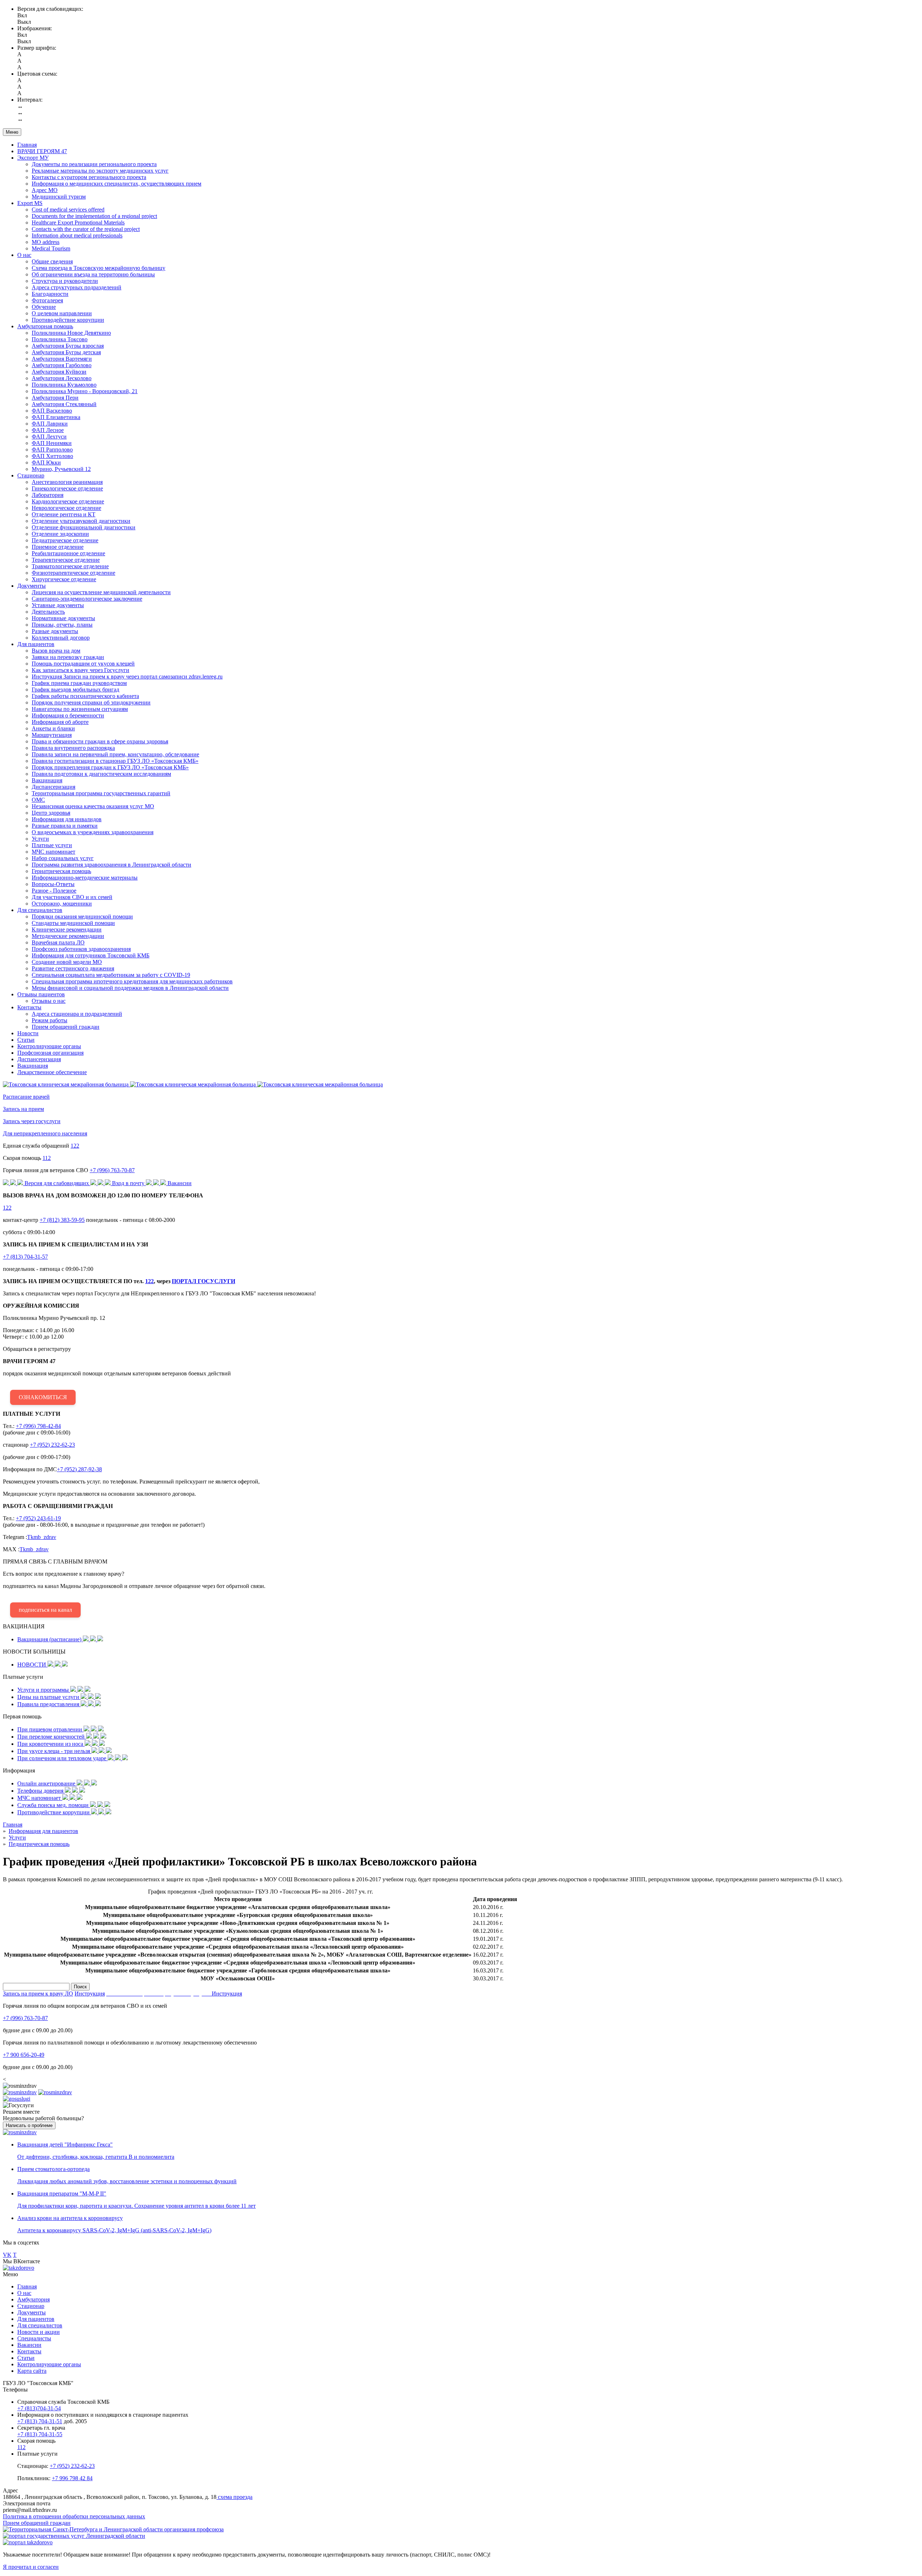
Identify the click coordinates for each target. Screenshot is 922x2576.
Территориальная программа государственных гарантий (101, 793)
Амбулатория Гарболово (62, 365)
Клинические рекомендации (67, 929)
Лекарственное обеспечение (52, 1072)
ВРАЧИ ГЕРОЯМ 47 (42, 151)
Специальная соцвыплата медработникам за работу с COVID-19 (111, 975)
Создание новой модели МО (67, 962)
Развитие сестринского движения (73, 968)
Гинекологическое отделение (67, 488)
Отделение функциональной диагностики (84, 527)
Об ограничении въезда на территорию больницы (93, 274)
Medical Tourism (51, 248)
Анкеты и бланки (53, 728)
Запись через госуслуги (32, 1121)
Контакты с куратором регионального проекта (89, 177)
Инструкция (90, 1994)
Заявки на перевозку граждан (68, 657)
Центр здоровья (51, 813)
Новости (28, 1033)
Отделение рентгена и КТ (64, 514)
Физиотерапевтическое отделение (73, 573)
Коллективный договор (61, 638)
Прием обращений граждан (66, 1027)
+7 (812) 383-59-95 (62, 1220)
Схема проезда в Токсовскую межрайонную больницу (99, 268)
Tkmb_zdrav (42, 1537)
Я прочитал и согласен (31, 2567)
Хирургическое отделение (64, 579)
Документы (32, 586)
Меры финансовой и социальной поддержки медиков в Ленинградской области (130, 988)
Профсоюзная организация (50, 1053)
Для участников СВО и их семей (72, 897)
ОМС (38, 800)
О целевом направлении (62, 313)
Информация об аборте (60, 722)
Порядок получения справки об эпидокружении (91, 702)
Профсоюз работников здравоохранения (81, 949)
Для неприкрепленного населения (45, 1133)
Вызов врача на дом (56, 651)
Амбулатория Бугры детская (66, 352)
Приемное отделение (58, 547)
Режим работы (50, 1020)
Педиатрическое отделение (65, 540)
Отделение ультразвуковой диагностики (81, 521)
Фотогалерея (47, 300)
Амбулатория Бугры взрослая (68, 346)
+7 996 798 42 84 (72, 2478)
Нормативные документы (63, 618)
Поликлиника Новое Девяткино (71, 333)
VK (7, 2255)
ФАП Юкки (46, 462)
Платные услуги (52, 845)
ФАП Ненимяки (52, 443)
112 (47, 1158)
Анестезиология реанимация (67, 482)
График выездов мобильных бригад (75, 689)
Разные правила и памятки (65, 826)
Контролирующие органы (49, 1046)
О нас (24, 255)
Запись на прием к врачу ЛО (38, 1994)
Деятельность (48, 612)
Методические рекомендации (68, 936)
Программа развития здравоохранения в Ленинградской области (111, 865)
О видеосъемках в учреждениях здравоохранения (93, 832)
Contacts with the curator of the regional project (86, 229)
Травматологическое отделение (70, 566)
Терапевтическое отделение (66, 560)
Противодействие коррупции (68, 320)
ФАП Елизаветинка (56, 417)
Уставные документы (58, 605)
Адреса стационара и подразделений (77, 1014)
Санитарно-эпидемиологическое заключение (87, 599)
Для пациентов (36, 644)
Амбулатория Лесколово (62, 378)
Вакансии (29, 2345)
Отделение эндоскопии (60, 534)
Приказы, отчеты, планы (62, 625)
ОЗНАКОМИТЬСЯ (43, 1397)
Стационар (31, 475)
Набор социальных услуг (63, 858)
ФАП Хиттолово (52, 456)
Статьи (26, 1040)
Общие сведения (52, 261)
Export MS (30, 203)
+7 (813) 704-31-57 (25, 1257)
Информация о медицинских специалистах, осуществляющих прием (117, 184)
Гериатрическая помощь (61, 871)
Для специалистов (40, 910)
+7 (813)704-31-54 (39, 2408)
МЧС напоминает (53, 852)
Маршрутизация (52, 735)
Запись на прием (23, 1109)
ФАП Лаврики (50, 424)
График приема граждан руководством (79, 683)
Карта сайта (32, 2371)
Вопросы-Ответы (53, 884)
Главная (27, 145)
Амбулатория (33, 2299)
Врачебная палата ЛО (58, 942)
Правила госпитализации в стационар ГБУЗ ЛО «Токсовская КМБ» (115, 761)
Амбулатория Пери (55, 398)
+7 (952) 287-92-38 (79, 1469)
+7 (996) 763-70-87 (112, 1170)
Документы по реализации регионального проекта (94, 164)
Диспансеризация (53, 787)
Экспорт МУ (33, 158)
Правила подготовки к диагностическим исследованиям (101, 774)
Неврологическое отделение (66, 508)
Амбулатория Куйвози (59, 372)
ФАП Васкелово (52, 411)
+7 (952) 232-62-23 (52, 1445)
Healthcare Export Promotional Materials (78, 223)
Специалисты (34, 2338)
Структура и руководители (65, 281)
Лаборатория (48, 495)
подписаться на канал (45, 1610)
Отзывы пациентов (41, 994)
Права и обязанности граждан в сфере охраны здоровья (100, 741)
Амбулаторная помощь (45, 326)
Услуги (40, 839)
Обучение (44, 307)
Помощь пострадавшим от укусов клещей (83, 664)
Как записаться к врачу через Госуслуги (80, 670)
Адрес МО (45, 190)
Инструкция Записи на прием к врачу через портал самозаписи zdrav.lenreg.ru (127, 677)
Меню (12, 132)
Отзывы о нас (49, 1001)
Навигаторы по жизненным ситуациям (80, 709)
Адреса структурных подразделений (77, 287)
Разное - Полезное (54, 891)
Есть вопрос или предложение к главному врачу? (134, 1586)
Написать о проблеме (29, 2125)
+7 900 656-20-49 (24, 2055)
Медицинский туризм (59, 197)
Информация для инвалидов (67, 819)
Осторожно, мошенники (62, 904)
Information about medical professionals (77, 235)
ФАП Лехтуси (49, 437)
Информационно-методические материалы (85, 878)
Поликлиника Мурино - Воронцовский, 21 (85, 391)
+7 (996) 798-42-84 (38, 1426)
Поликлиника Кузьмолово (64, 385)
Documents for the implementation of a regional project (94, 216)
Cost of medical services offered (68, 210)
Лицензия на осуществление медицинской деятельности (101, 592)
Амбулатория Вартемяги (62, 359)
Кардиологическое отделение (68, 501)
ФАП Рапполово (52, 450)
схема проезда (234, 2497)
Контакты (29, 1007)
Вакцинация (47, 780)
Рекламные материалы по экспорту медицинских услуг (100, 171)
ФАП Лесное (48, 430)
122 (75, 1146)
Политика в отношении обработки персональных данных (74, 2516)
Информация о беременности (68, 715)
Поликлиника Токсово (60, 339)
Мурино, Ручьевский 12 (61, 469)
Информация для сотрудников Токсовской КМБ (91, 955)
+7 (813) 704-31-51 (40, 2421)
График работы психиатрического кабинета (85, 696)
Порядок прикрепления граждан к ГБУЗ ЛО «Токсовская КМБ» (110, 767)
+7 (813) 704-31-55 (40, 2434)
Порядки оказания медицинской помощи (82, 916)
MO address (46, 242)
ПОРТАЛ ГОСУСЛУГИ (203, 1281)
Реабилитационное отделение (68, 553)
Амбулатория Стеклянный (64, 404)
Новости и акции (39, 2332)
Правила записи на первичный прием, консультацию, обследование (115, 754)
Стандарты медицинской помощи (73, 923)
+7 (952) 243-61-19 (38, 1518)
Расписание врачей (26, 1097)
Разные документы (55, 631)
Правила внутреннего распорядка (73, 748)
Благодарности (50, 294)
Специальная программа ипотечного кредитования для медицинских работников (132, 981)
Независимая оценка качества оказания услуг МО (93, 806)
